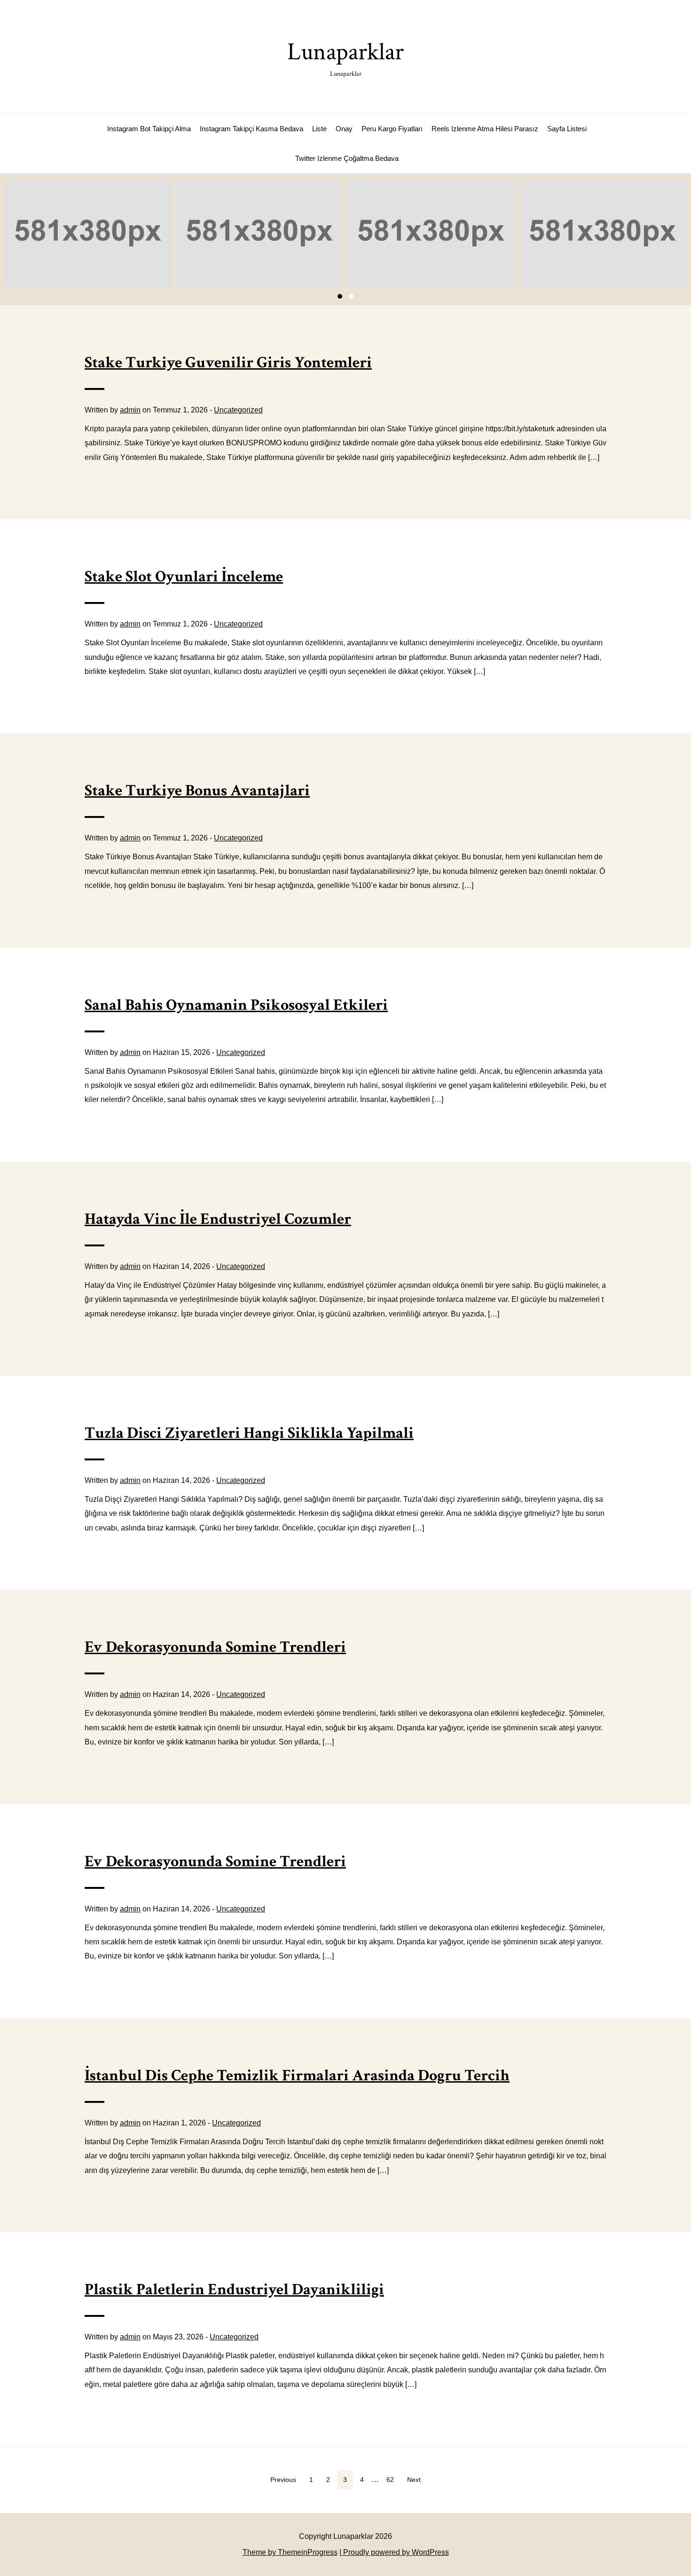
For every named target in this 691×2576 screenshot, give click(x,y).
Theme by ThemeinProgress (290, 2552)
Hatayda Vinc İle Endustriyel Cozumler (218, 1219)
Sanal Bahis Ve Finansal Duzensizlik (603, 233)
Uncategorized (238, 410)
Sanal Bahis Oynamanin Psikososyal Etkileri (236, 1005)
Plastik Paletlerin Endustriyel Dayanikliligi (234, 2290)
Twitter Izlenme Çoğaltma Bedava (347, 158)
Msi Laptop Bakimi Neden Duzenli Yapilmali (88, 233)
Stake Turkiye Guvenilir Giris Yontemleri (228, 363)
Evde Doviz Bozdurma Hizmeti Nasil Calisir (432, 233)
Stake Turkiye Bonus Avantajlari (197, 791)
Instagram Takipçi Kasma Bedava (251, 129)
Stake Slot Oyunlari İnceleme (184, 577)
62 (390, 2480)
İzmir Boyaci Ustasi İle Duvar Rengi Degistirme (260, 233)
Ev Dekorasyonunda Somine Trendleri (215, 1647)
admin (130, 410)
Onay (344, 129)
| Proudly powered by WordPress (394, 2552)
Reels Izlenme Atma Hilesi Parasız (485, 129)
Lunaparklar (345, 57)
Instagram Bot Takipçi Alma (149, 129)
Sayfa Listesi (567, 129)
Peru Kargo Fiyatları (392, 129)
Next (414, 2480)
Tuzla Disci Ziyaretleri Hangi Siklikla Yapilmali (249, 1433)
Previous (283, 2480)
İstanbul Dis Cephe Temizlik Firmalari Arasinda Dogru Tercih (297, 2076)
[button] (340, 296)
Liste (319, 129)
